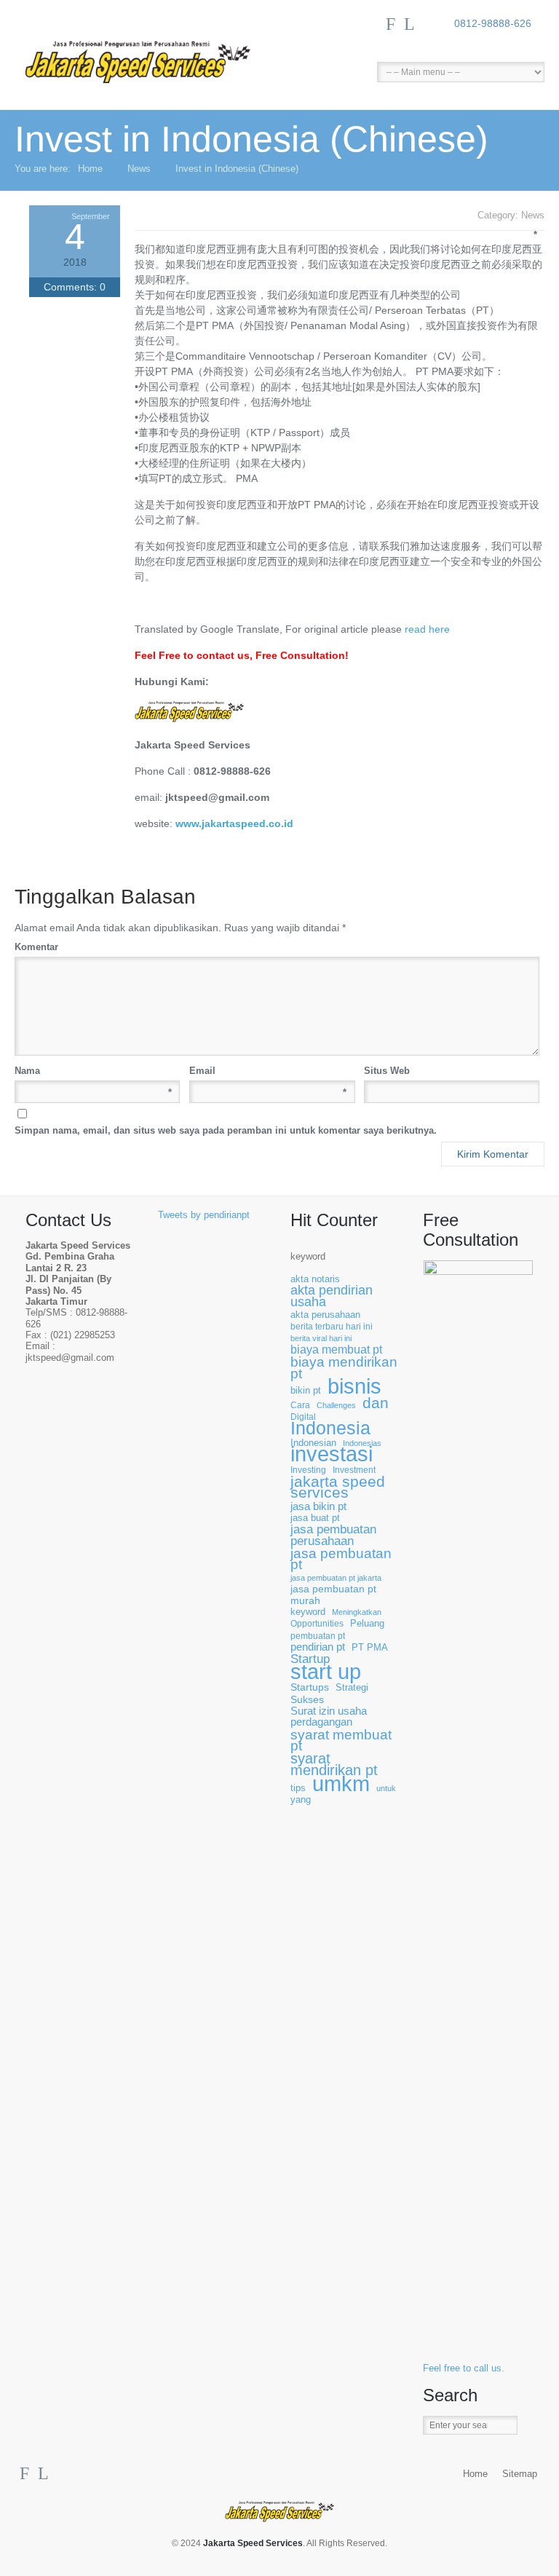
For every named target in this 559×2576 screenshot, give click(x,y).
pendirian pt (318, 1647)
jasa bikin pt (318, 1507)
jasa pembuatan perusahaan (333, 1535)
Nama (93, 1072)
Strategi (352, 1688)
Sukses (307, 1700)
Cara (300, 1405)
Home (90, 169)
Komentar (274, 946)
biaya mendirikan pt (344, 1368)
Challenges (336, 1405)
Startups (310, 1687)
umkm (341, 1783)
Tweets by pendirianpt (204, 1215)
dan (376, 1403)
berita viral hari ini (321, 1338)
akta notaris (315, 1279)
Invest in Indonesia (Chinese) (237, 169)
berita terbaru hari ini (332, 1326)
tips (298, 1788)
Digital (303, 1417)
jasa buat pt (315, 1518)
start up (326, 1672)
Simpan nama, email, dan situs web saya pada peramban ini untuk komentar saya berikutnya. (226, 1130)
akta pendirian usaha (332, 1296)
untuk (386, 1788)
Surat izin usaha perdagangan (329, 1717)
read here (427, 629)
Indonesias (362, 1443)
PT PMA (370, 1648)
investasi (332, 1454)
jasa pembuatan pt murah (333, 1595)
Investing (308, 1470)
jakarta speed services (338, 1488)
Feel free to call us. (464, 2368)
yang (301, 1800)
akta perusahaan (325, 1315)
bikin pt (306, 1391)
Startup (310, 1659)
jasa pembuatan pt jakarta (336, 1578)
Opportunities (317, 1623)
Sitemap (520, 2474)
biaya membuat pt (336, 1350)
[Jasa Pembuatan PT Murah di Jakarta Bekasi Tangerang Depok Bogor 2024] (153, 50)
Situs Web (387, 1071)
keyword (308, 1257)
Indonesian (313, 1443)
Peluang (367, 1624)
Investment (354, 1470)
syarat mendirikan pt (334, 1765)
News (139, 169)
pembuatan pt (318, 1636)
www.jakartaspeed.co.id (234, 823)
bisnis (354, 1387)
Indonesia (330, 1428)
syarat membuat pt (341, 1741)
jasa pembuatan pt (341, 1559)
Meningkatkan (357, 1612)
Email (268, 1072)
